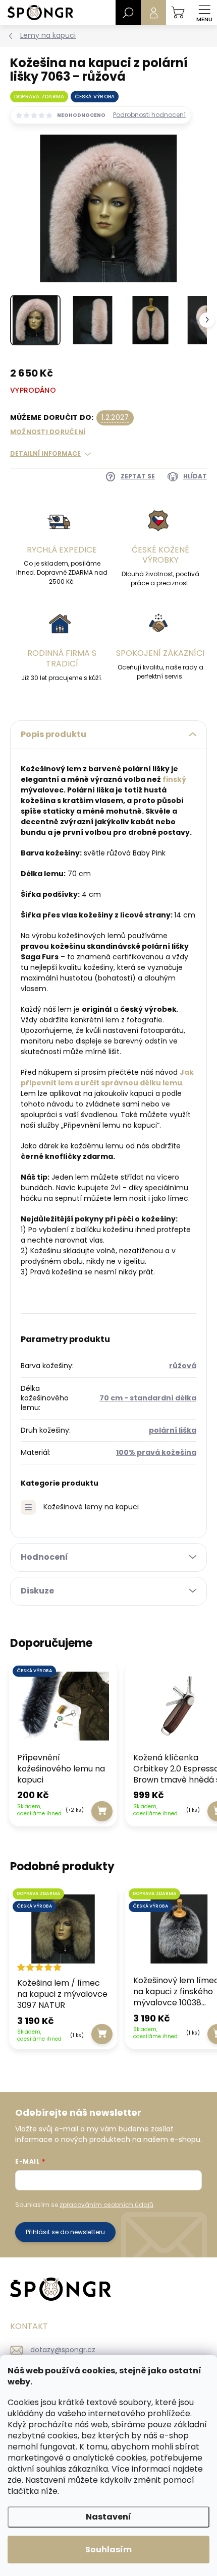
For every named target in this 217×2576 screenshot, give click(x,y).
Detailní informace (45, 454)
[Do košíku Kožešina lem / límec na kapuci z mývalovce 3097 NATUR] (102, 2034)
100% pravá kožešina (156, 1452)
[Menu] (204, 13)
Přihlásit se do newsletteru (65, 2232)
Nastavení (108, 2517)
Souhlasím (108, 2550)
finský (174, 779)
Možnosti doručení (48, 432)
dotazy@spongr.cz (63, 2350)
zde (15, 2480)
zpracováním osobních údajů (106, 2205)
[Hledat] (128, 13)
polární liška (173, 1430)
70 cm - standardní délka (148, 1398)
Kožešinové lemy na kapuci (91, 1507)
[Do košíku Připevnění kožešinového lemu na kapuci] (102, 1811)
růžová (183, 1366)
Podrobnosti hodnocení (149, 115)
